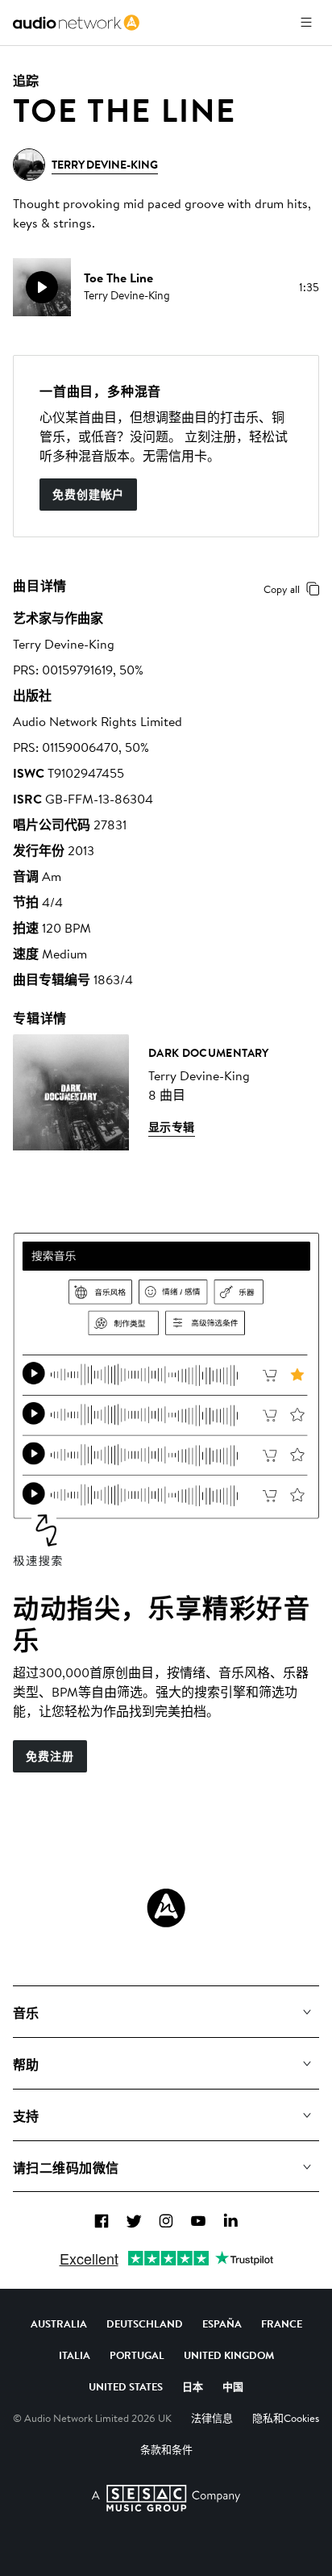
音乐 (26, 2013)
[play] (42, 287)
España (222, 2323)
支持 (26, 2116)
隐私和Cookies (286, 2418)
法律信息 (212, 2418)
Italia (75, 2355)
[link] (76, 23)
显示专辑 (172, 1127)
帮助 (26, 2065)
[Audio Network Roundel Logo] (166, 1908)
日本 (193, 2386)
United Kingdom (229, 2355)
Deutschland (145, 2323)
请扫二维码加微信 (66, 2168)
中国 (233, 2386)
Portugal (137, 2355)
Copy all (282, 589)
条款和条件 (166, 2449)
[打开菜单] (306, 23)
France (282, 2323)
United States (126, 2386)
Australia (59, 2323)
